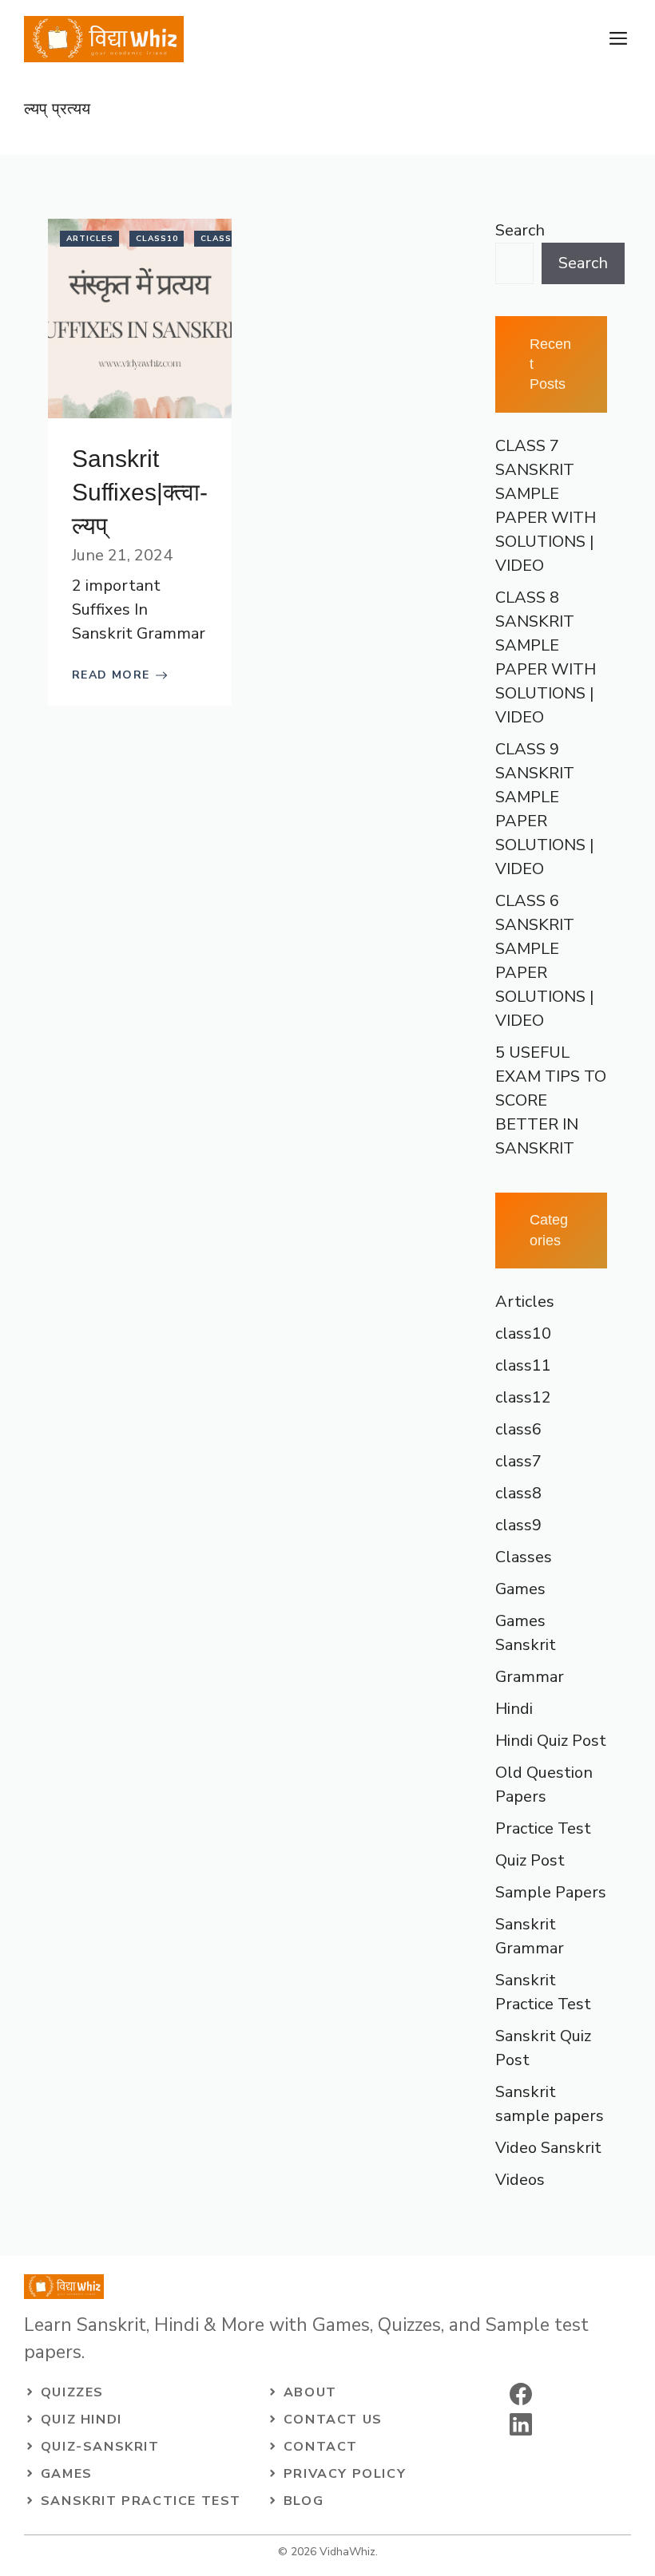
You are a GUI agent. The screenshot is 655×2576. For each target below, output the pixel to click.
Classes (524, 1557)
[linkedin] (521, 2424)
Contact (321, 2447)
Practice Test (543, 1828)
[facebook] (521, 2394)
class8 (518, 1493)
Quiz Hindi (81, 2420)
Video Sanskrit (548, 2148)
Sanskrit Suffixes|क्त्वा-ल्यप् (140, 492)
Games (520, 1589)
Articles (90, 239)
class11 (222, 239)
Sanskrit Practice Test (141, 2501)
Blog (304, 2501)
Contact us (333, 2420)
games (67, 2474)
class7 (518, 1461)
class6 (518, 1429)
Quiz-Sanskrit (100, 2447)
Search (520, 230)
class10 (157, 239)
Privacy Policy (345, 2474)
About (310, 2392)
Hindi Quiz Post (551, 1741)
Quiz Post (530, 1860)
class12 (523, 1397)
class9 (518, 1525)
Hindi (514, 1709)
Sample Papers (551, 1892)
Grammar (530, 1677)
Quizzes (72, 2392)
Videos (520, 2180)
